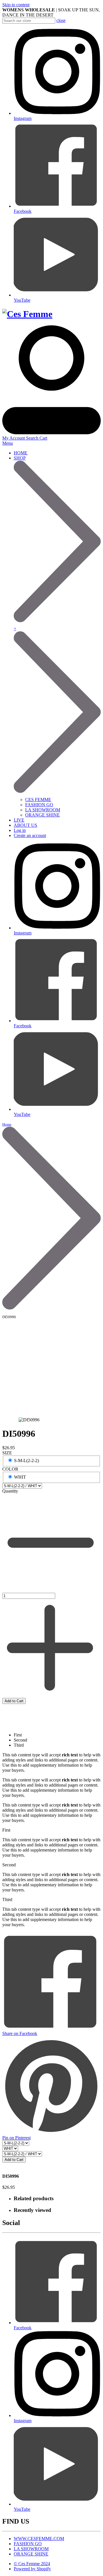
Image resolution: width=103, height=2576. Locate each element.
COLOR (10, 1469)
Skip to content (16, 5)
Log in (20, 830)
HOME (21, 453)
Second (20, 1740)
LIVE (19, 820)
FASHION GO (39, 805)
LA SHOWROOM (43, 810)
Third (19, 1745)
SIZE (7, 1453)
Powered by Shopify (32, 2569)
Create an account (30, 835)
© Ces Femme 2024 (32, 2564)
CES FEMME (38, 800)
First (18, 1735)
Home (7, 1124)
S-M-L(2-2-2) (26, 1461)
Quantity (10, 1491)
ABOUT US (25, 825)
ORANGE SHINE (42, 815)
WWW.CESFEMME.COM (39, 2539)
